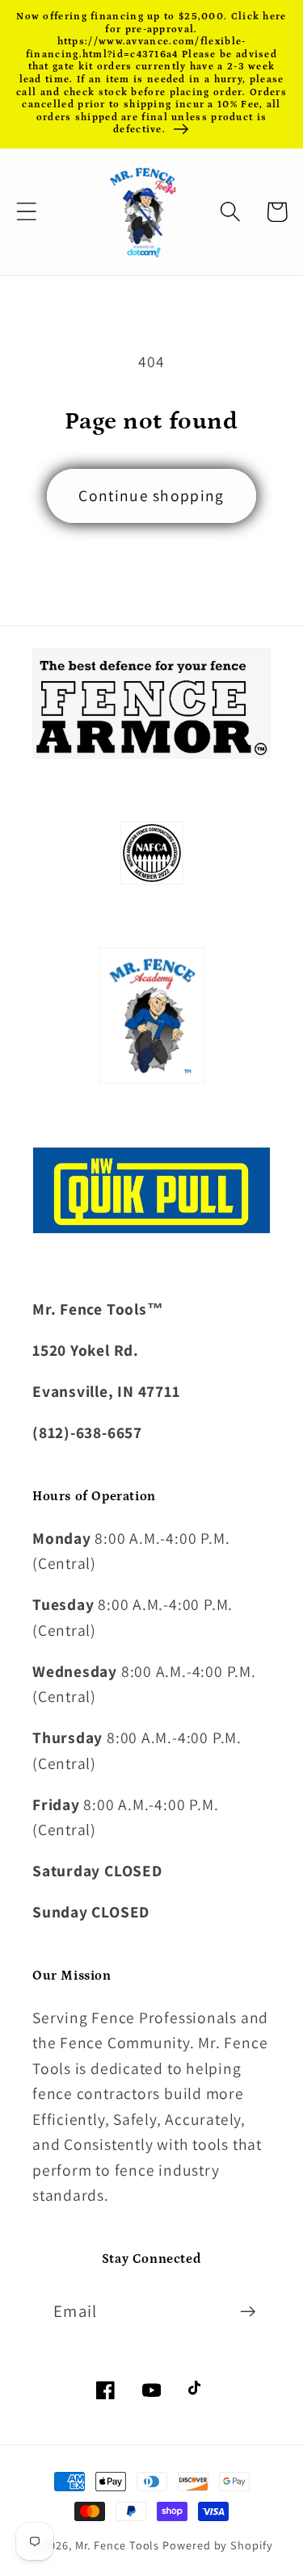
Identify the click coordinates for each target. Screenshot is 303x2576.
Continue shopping (151, 496)
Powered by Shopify (217, 2545)
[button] (26, 212)
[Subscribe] (248, 2312)
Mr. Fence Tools (118, 2545)
